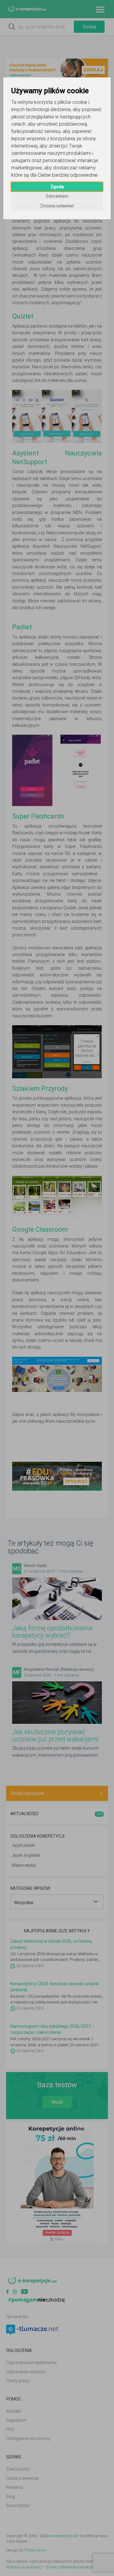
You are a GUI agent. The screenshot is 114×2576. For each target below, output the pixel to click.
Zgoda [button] (57, 187)
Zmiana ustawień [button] (57, 206)
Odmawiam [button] (57, 196)
